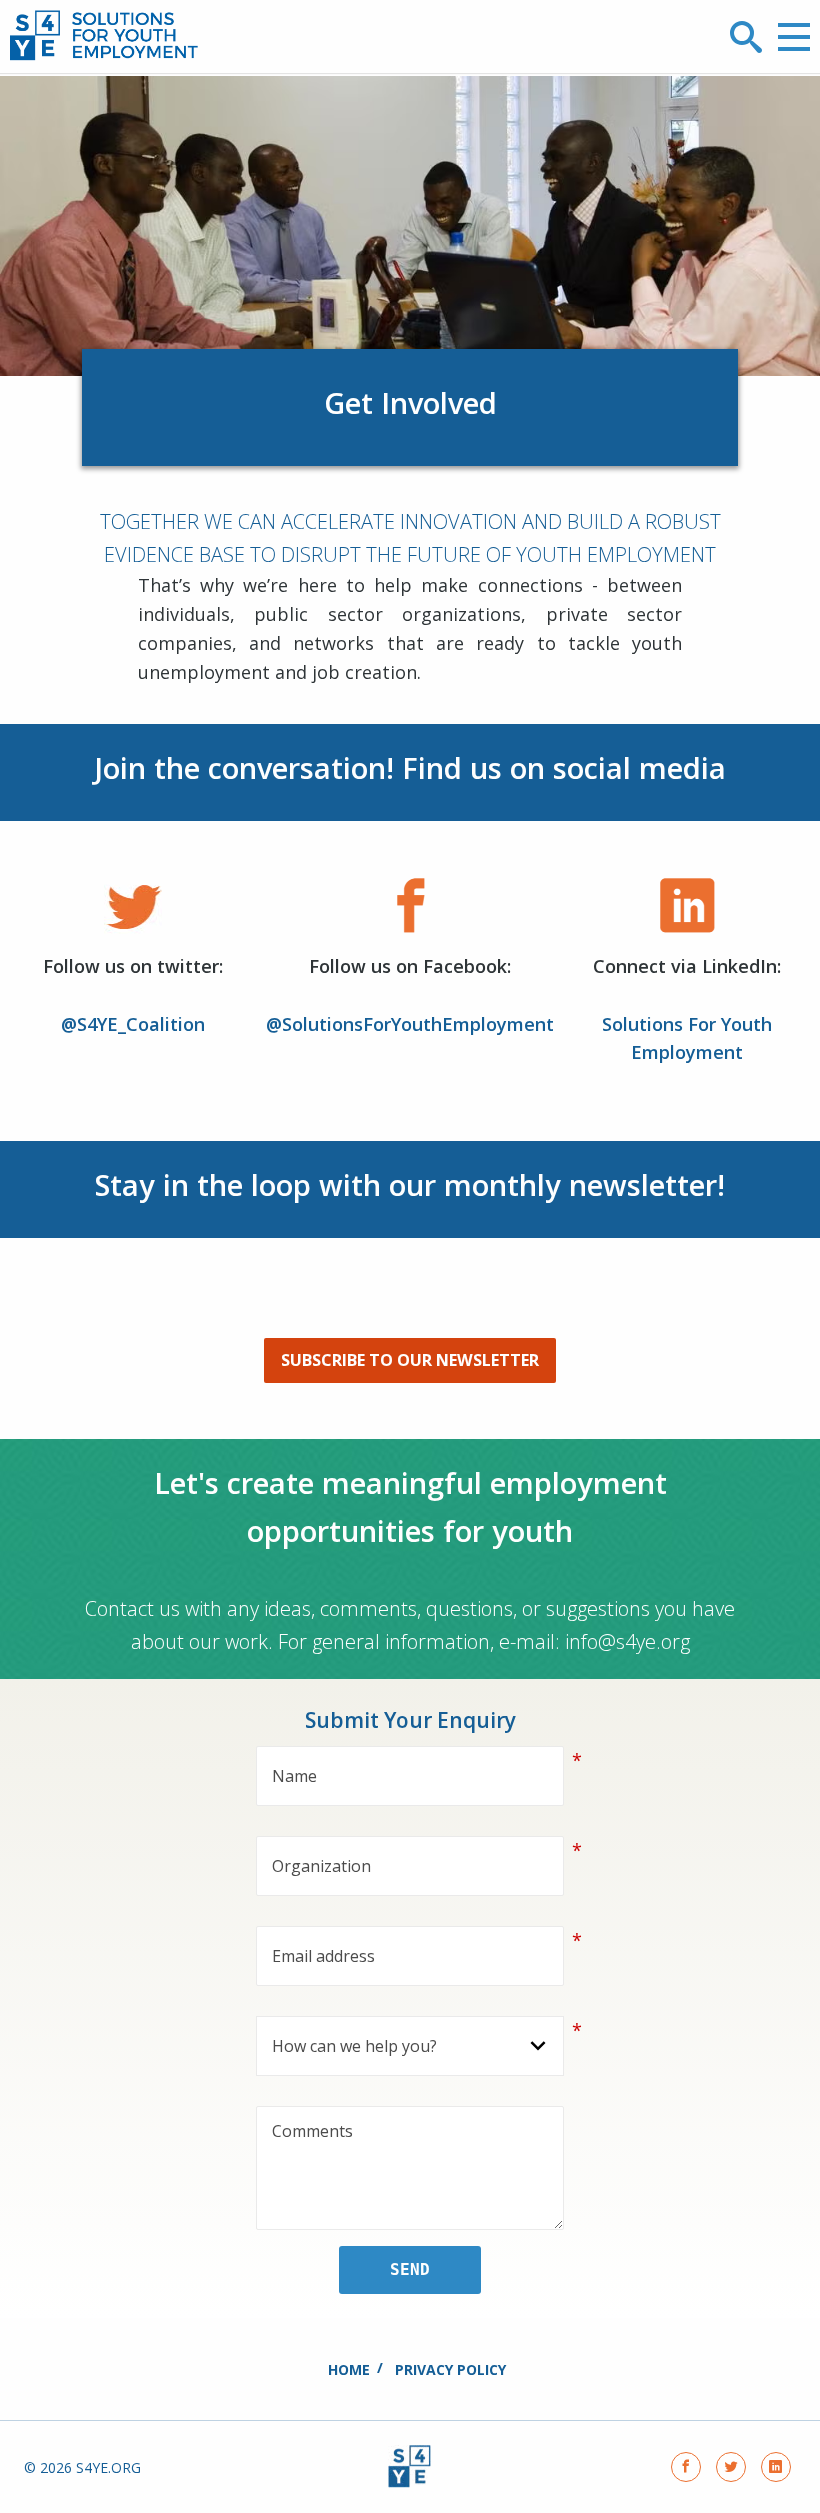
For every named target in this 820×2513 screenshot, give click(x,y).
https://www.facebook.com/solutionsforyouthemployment (686, 2467)
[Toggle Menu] (794, 37)
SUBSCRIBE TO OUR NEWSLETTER (410, 1360)
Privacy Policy (450, 2369)
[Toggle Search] (746, 37)
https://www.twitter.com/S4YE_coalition (731, 2467)
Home (349, 2369)
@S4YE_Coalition (133, 1024)
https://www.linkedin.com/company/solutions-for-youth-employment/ (776, 2467)
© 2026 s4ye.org (82, 2467)
